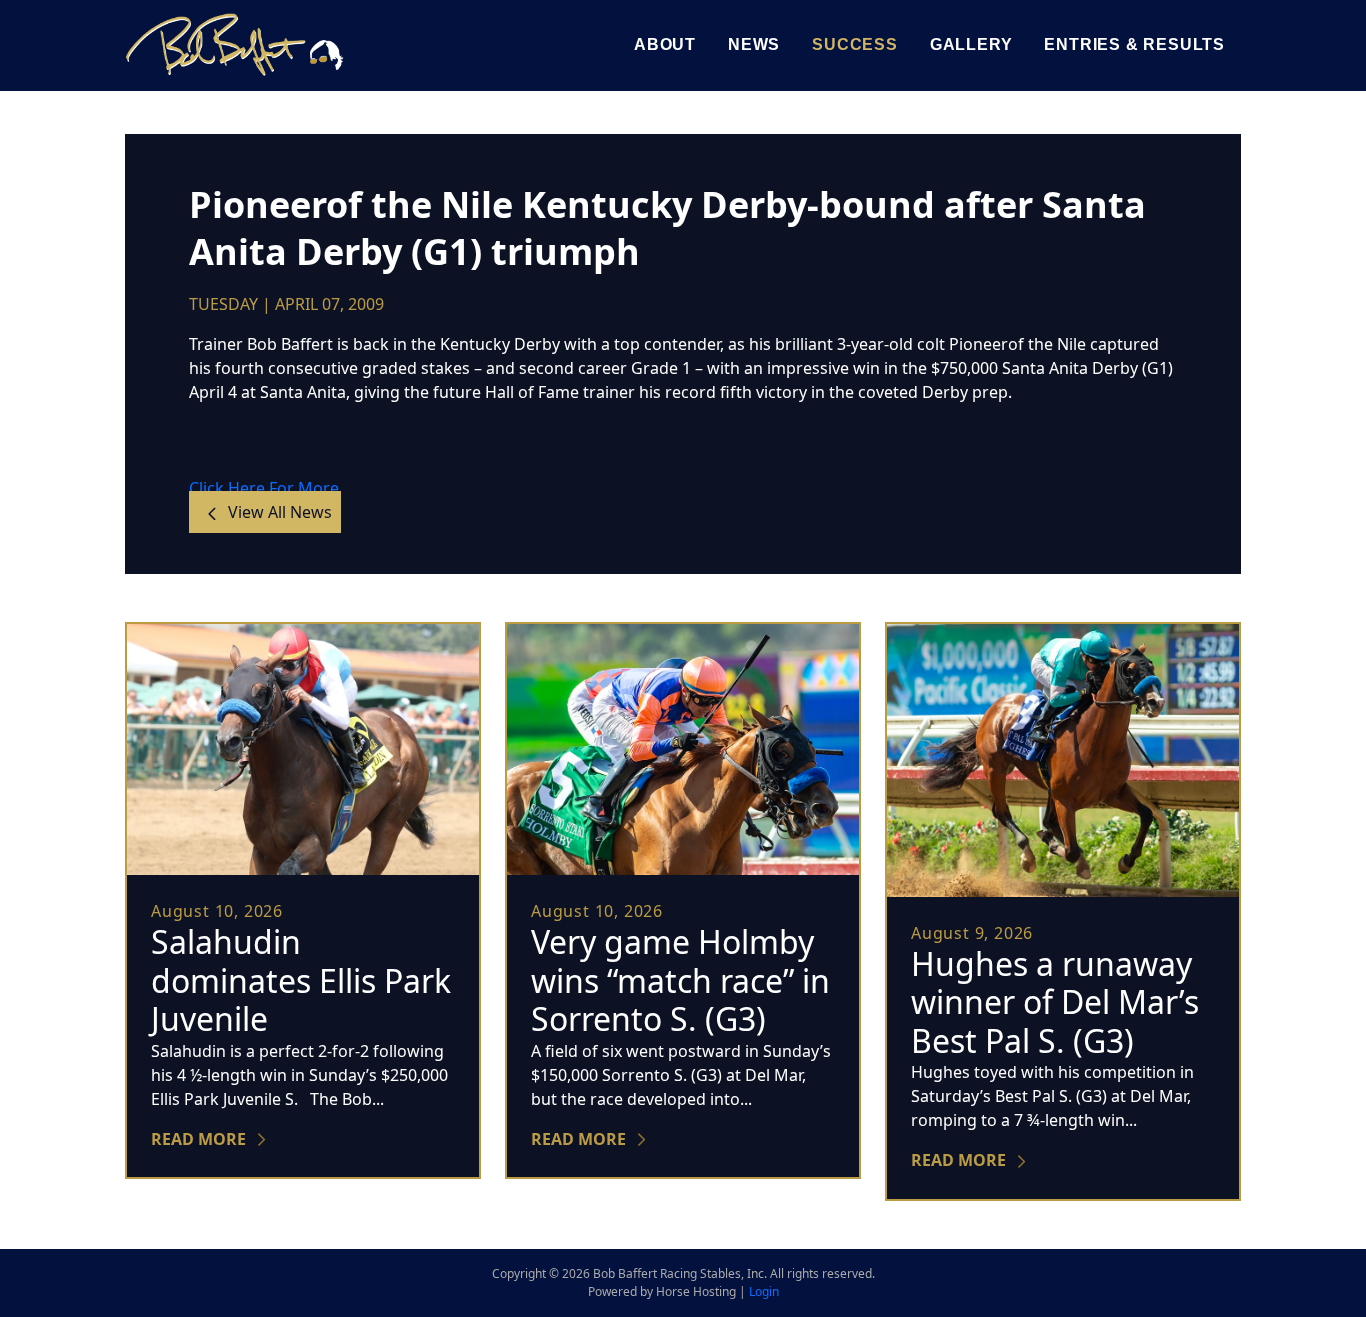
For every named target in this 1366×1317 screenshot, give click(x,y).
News (754, 44)
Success (855, 44)
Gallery (971, 44)
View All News (278, 512)
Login (764, 1291)
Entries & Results (1134, 44)
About (665, 44)
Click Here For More (264, 488)
